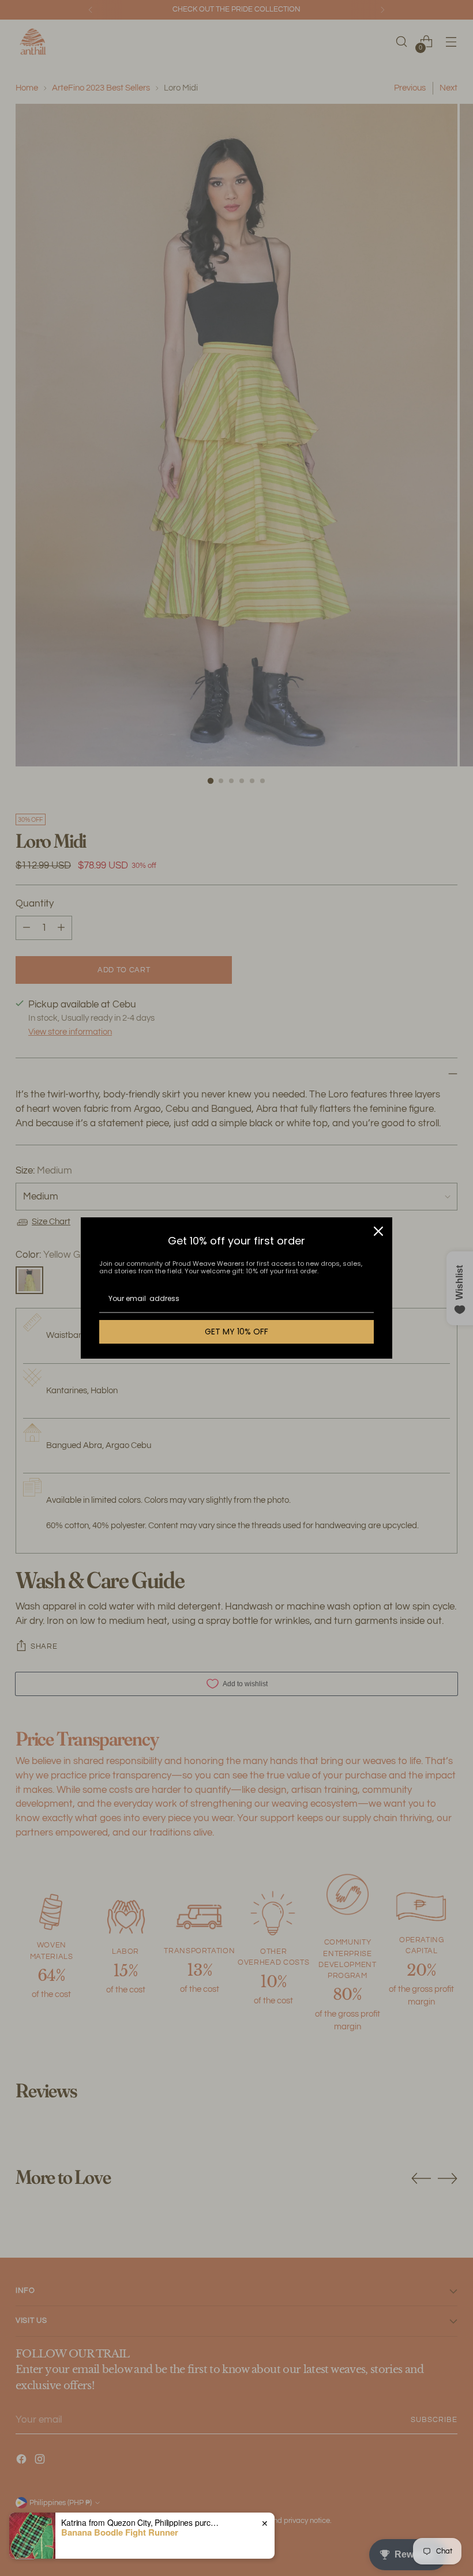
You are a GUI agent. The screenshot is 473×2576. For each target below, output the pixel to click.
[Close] (378, 1231)
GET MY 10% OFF (236, 1332)
